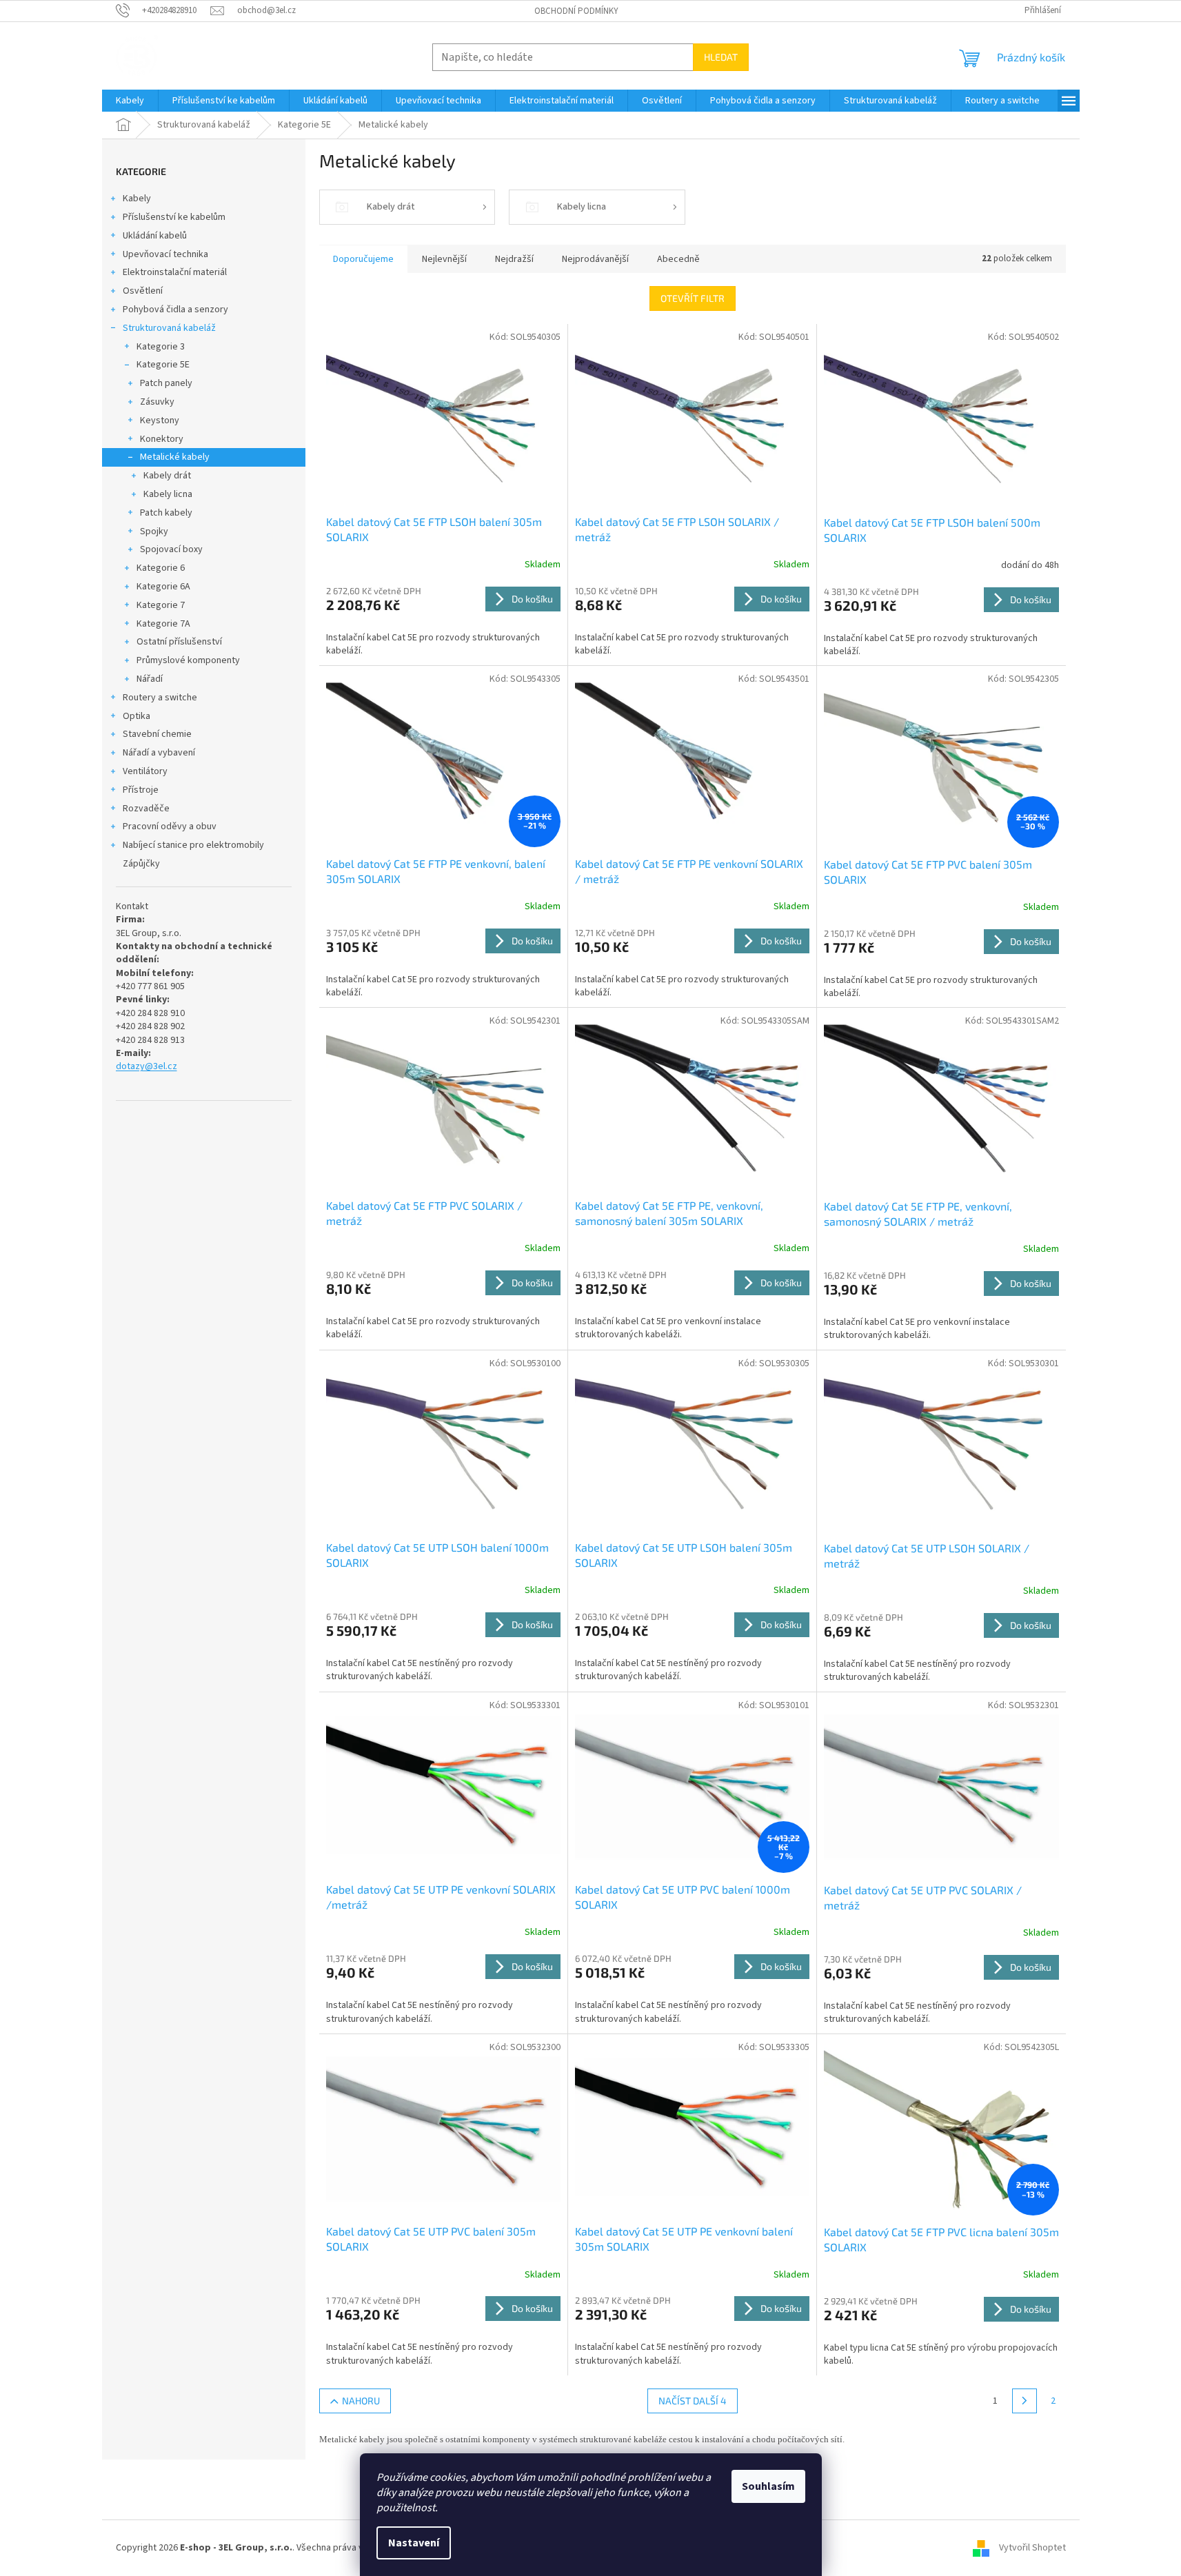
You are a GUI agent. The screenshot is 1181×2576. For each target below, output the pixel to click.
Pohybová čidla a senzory (175, 310)
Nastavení (414, 2543)
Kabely (137, 199)
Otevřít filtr (693, 298)
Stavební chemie (157, 734)
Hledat (721, 57)
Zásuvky (157, 402)
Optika (137, 716)
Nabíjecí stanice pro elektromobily (193, 845)
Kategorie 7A (163, 624)
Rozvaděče (146, 809)
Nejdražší (514, 259)
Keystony (160, 420)
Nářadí (150, 679)
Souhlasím (768, 2486)
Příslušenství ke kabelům (174, 217)
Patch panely (166, 383)
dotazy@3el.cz (147, 1067)
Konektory (162, 439)
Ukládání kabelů (155, 236)
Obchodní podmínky (576, 11)
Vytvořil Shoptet (1032, 2548)
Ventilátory (145, 771)
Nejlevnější (444, 259)
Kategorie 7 (161, 605)
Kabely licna (168, 494)
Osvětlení (143, 291)
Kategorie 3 (161, 347)
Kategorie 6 (161, 568)
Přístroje (141, 790)
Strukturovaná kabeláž (169, 328)
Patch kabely (166, 513)
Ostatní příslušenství (179, 642)
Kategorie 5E (163, 365)
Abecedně (678, 259)
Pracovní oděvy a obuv (170, 826)
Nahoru (361, 2401)
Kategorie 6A (163, 587)
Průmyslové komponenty (188, 660)
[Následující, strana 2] (1024, 2401)
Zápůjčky (141, 864)
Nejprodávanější (595, 259)
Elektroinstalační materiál (175, 272)
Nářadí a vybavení (159, 753)
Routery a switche (160, 698)
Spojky (154, 531)
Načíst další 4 (693, 2401)
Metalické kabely (175, 457)
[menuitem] (130, 101)
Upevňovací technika (165, 254)
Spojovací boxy (171, 549)
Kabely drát (167, 476)
